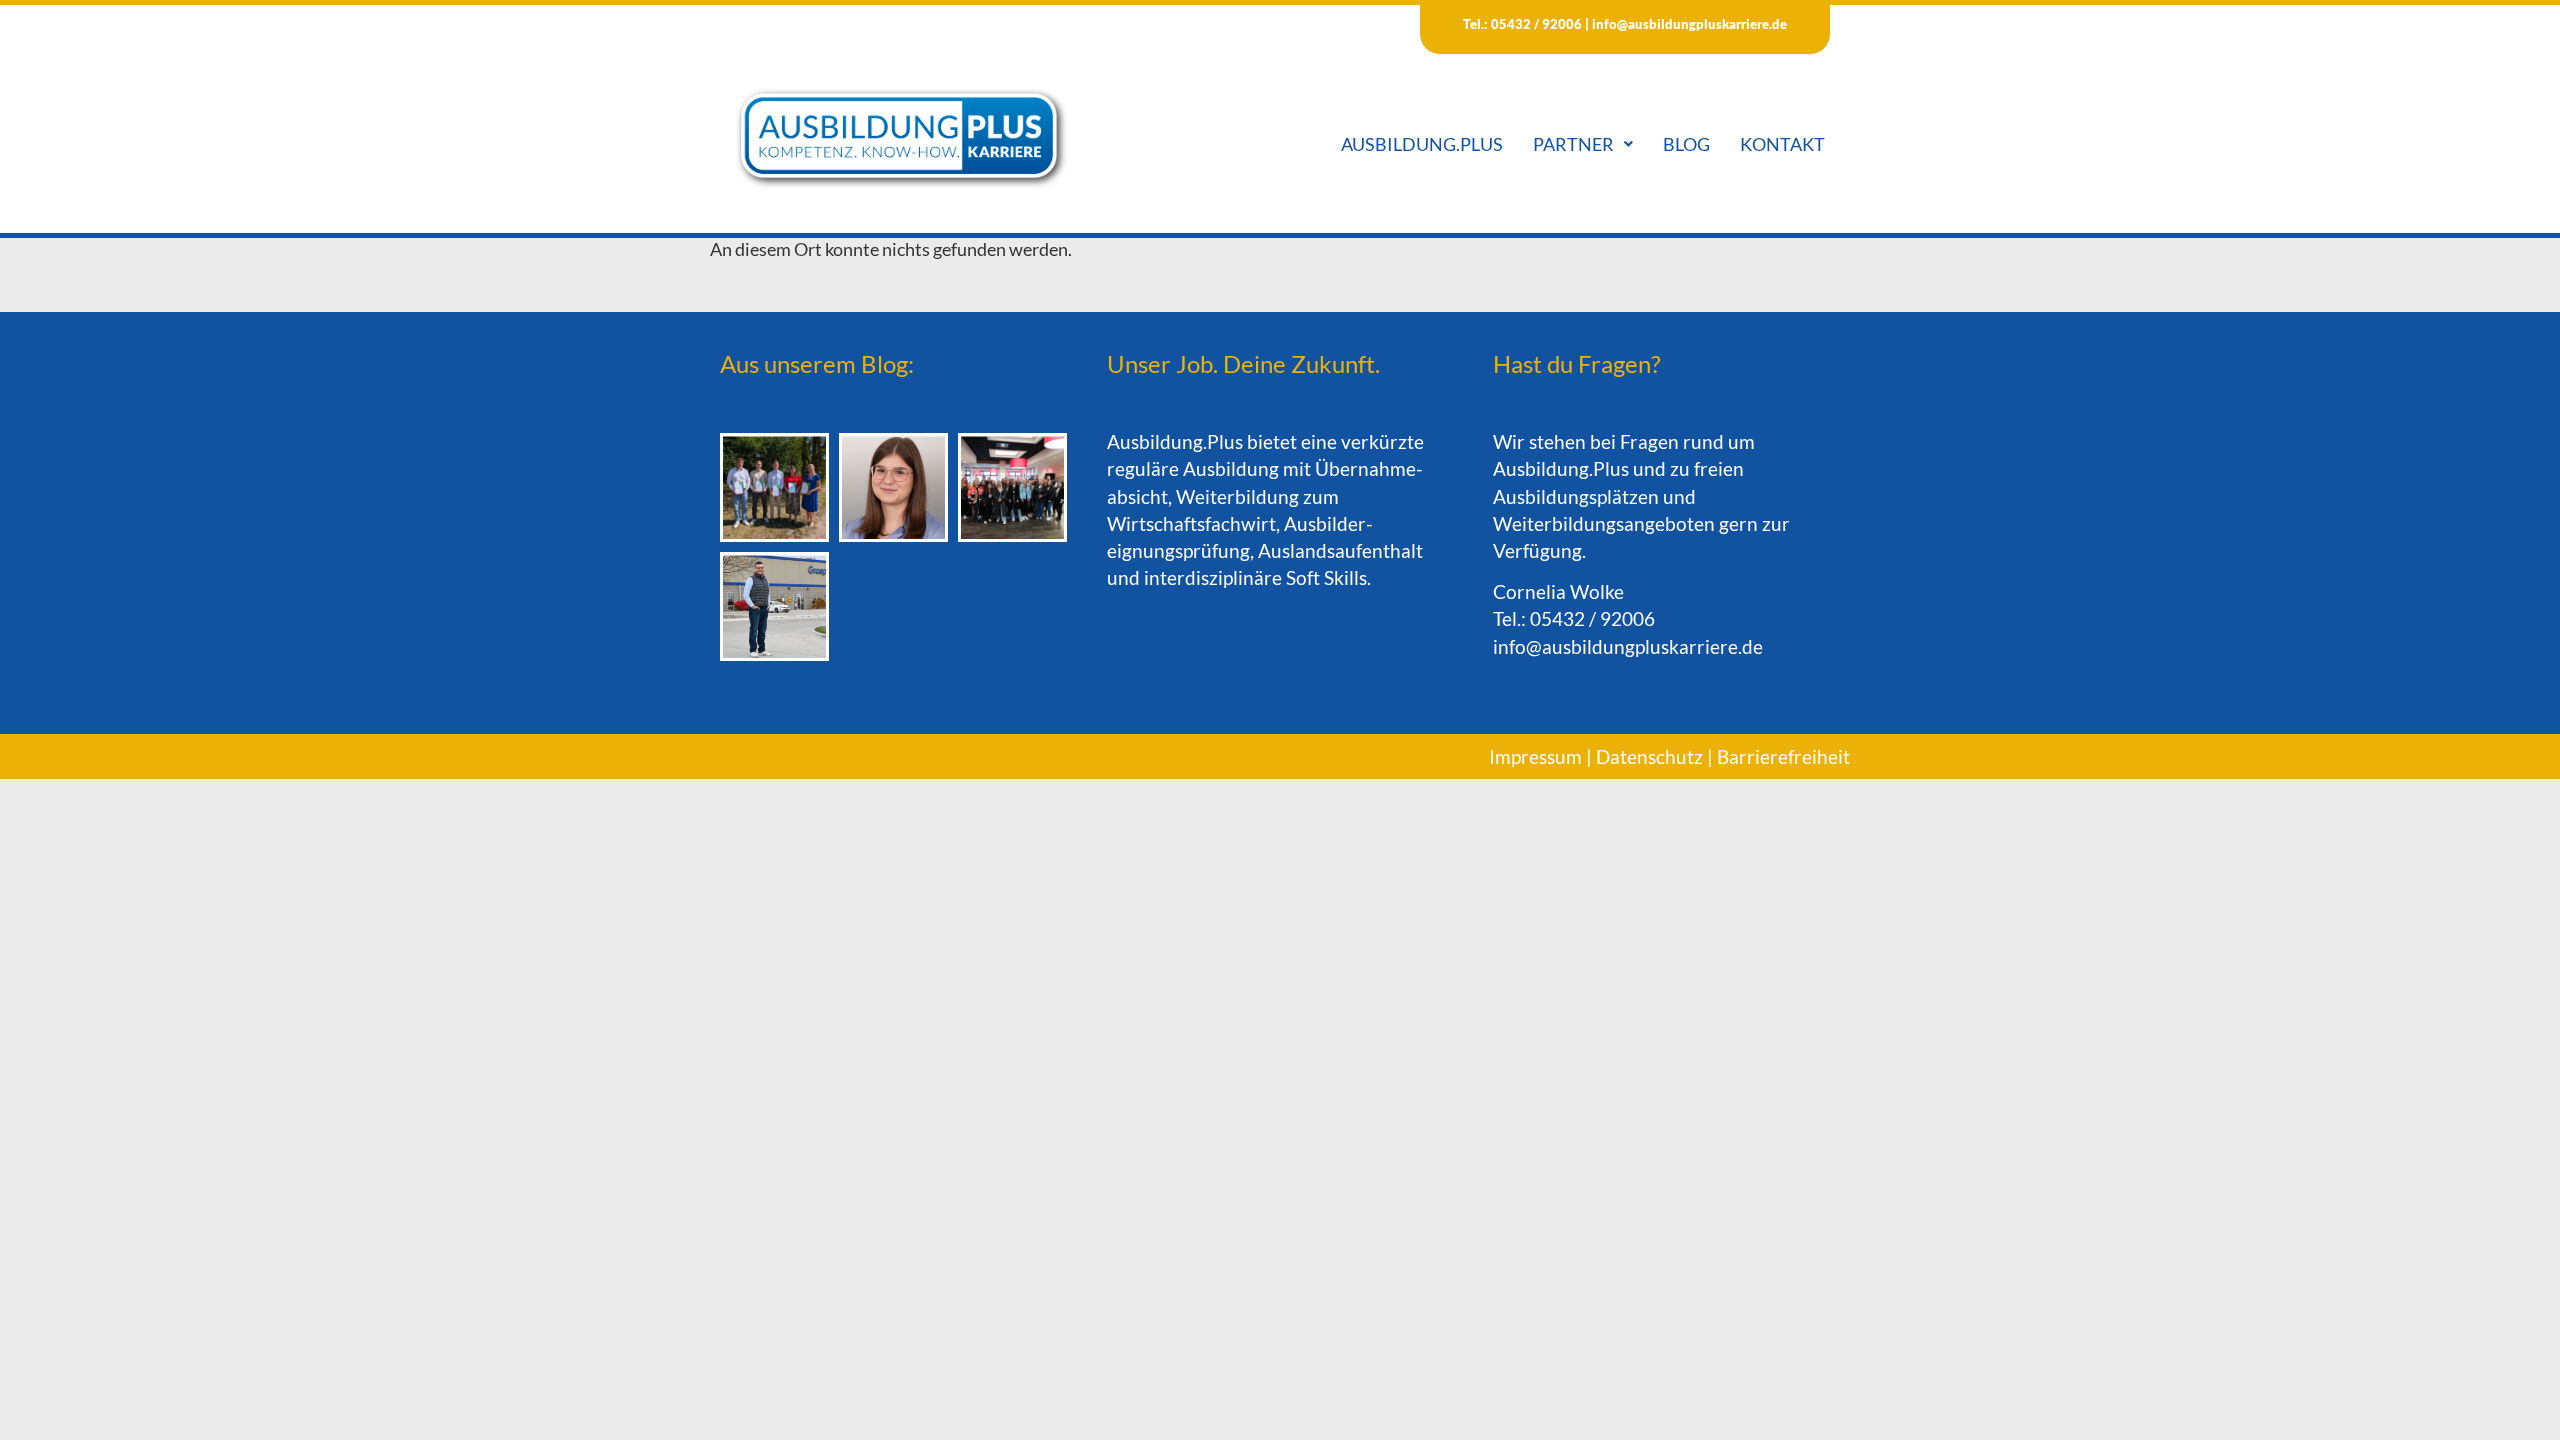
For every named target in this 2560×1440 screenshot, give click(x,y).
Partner (1573, 144)
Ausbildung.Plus (1422, 144)
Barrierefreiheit (1783, 756)
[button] (1583, 144)
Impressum (1535, 756)
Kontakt (1782, 144)
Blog (1686, 144)
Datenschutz (1649, 756)
